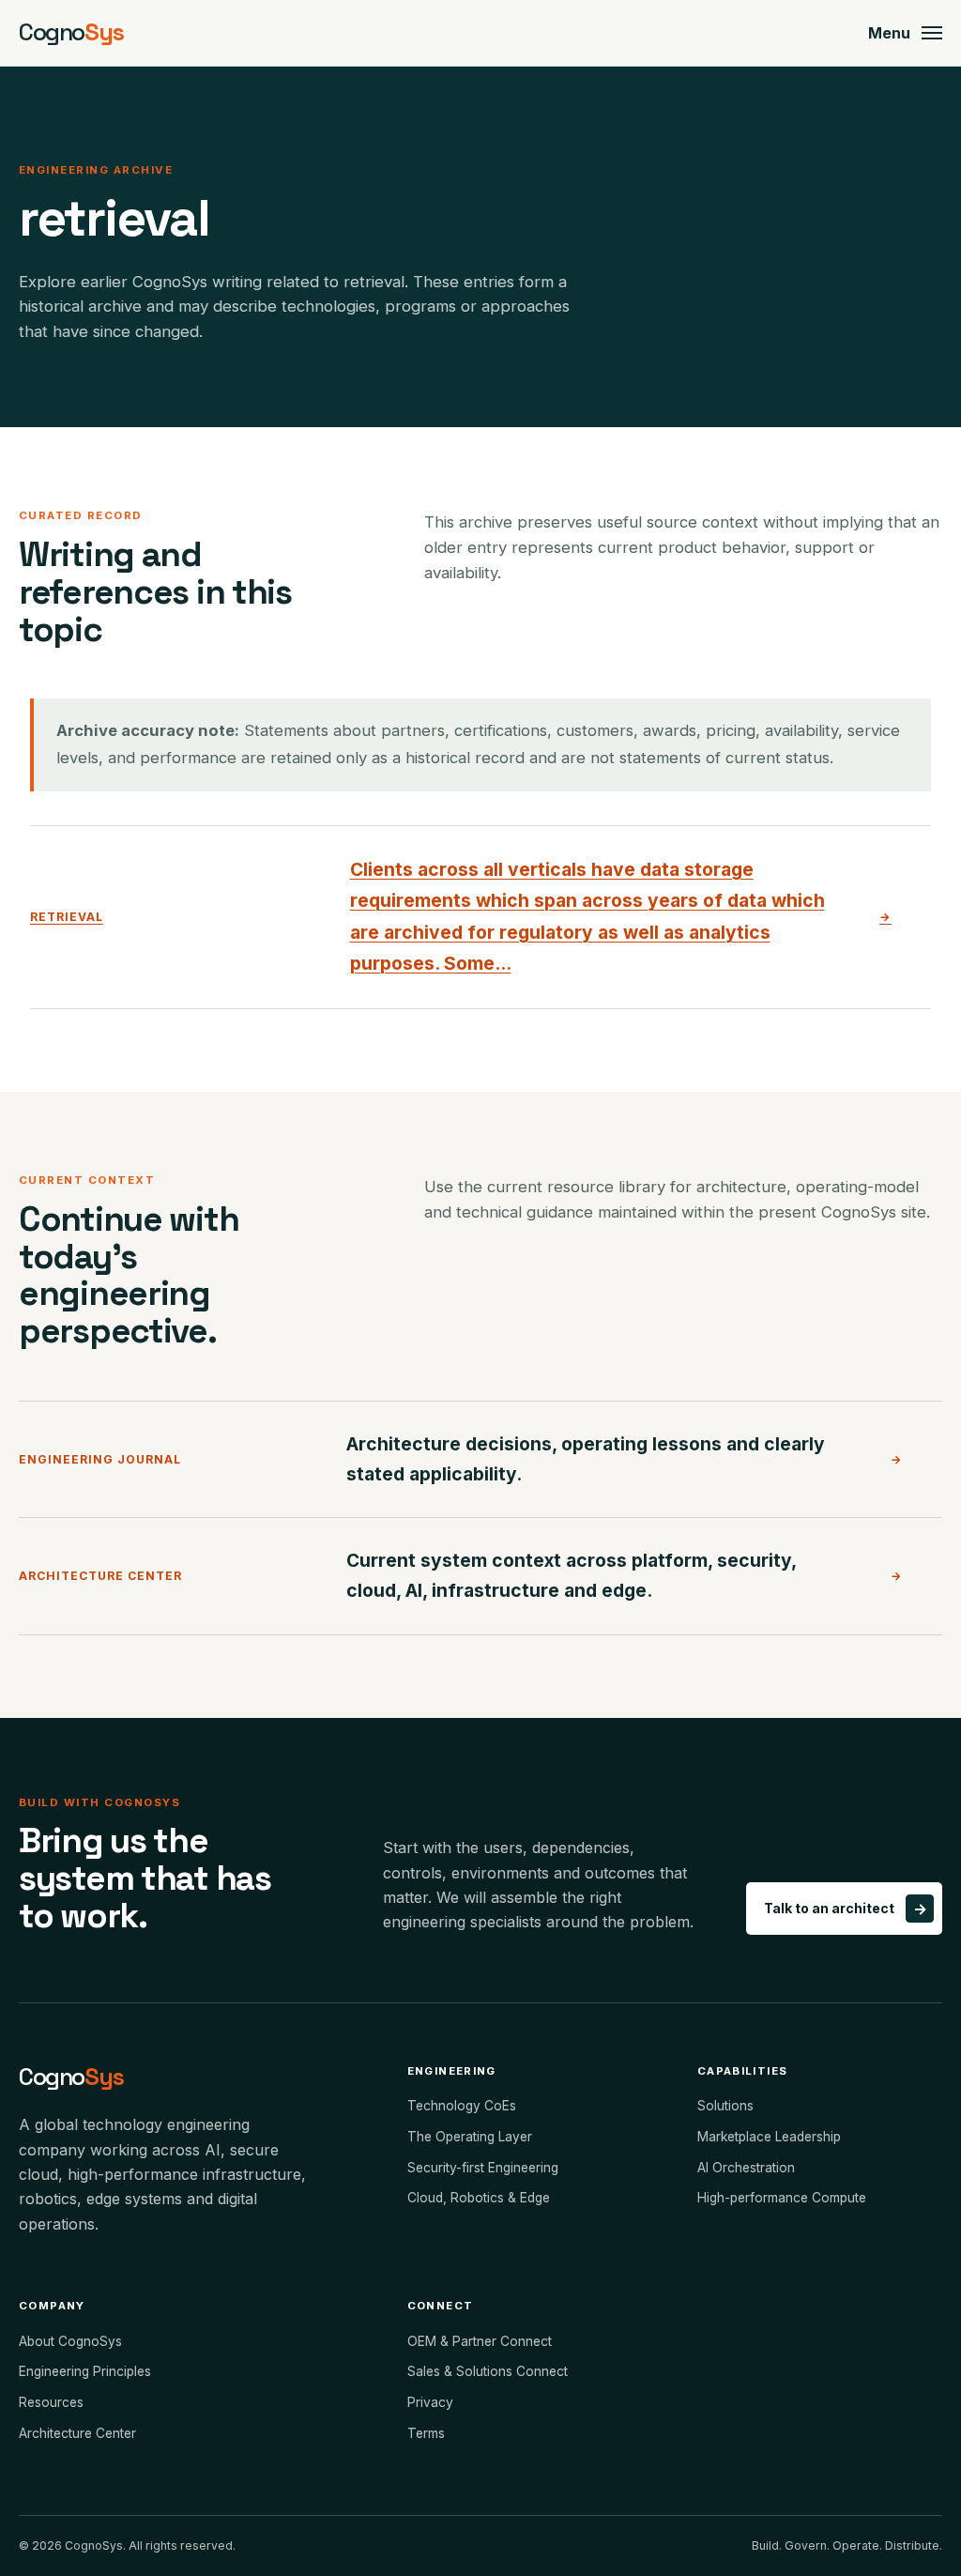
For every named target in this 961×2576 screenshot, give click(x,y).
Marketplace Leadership (769, 2137)
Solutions (725, 2106)
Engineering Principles (85, 2371)
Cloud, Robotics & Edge (479, 2198)
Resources (51, 2402)
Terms (426, 2433)
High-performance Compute (782, 2198)
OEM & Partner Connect (480, 2341)
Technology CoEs (462, 2106)
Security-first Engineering (483, 2168)
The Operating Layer (470, 2137)
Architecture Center (77, 2433)
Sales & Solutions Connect (488, 2371)
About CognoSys (70, 2341)
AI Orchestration (746, 2168)
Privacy (430, 2402)
